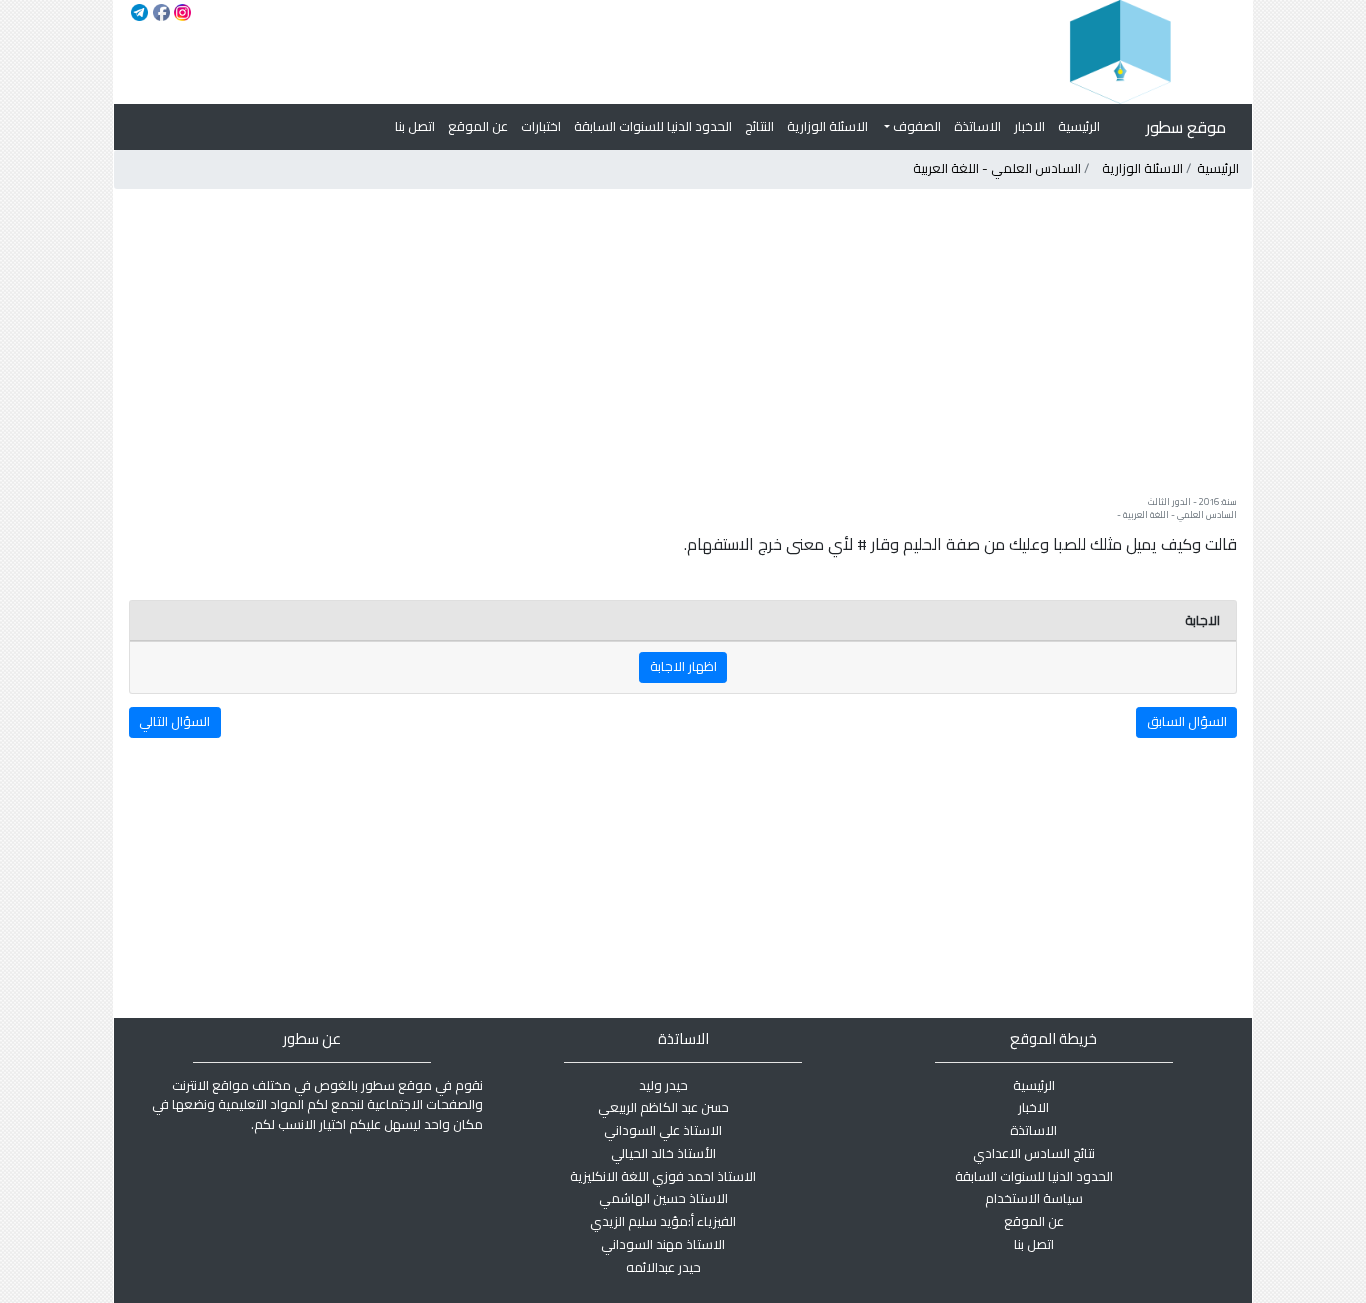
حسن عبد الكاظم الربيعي (663, 1107)
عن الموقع (478, 126)
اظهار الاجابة (683, 666)
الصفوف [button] (915, 126)
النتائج (759, 126)
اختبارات (541, 126)
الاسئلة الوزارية (827, 126)
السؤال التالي (174, 721)
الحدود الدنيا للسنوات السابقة (653, 126)
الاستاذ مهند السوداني (663, 1244)
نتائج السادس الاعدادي (1034, 1153)
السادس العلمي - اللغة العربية (997, 168)
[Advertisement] (682, 342)
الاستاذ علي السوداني (663, 1130)
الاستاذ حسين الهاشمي (663, 1198)
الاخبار (1029, 126)
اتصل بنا (415, 126)
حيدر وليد (663, 1085)
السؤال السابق (1187, 721)
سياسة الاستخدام (1034, 1198)
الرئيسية (1079, 126)
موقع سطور (1186, 127)
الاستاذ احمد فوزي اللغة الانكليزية (663, 1176)
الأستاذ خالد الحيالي (663, 1153)
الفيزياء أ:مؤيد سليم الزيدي (663, 1221)
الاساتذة (977, 126)
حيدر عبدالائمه (663, 1267)
